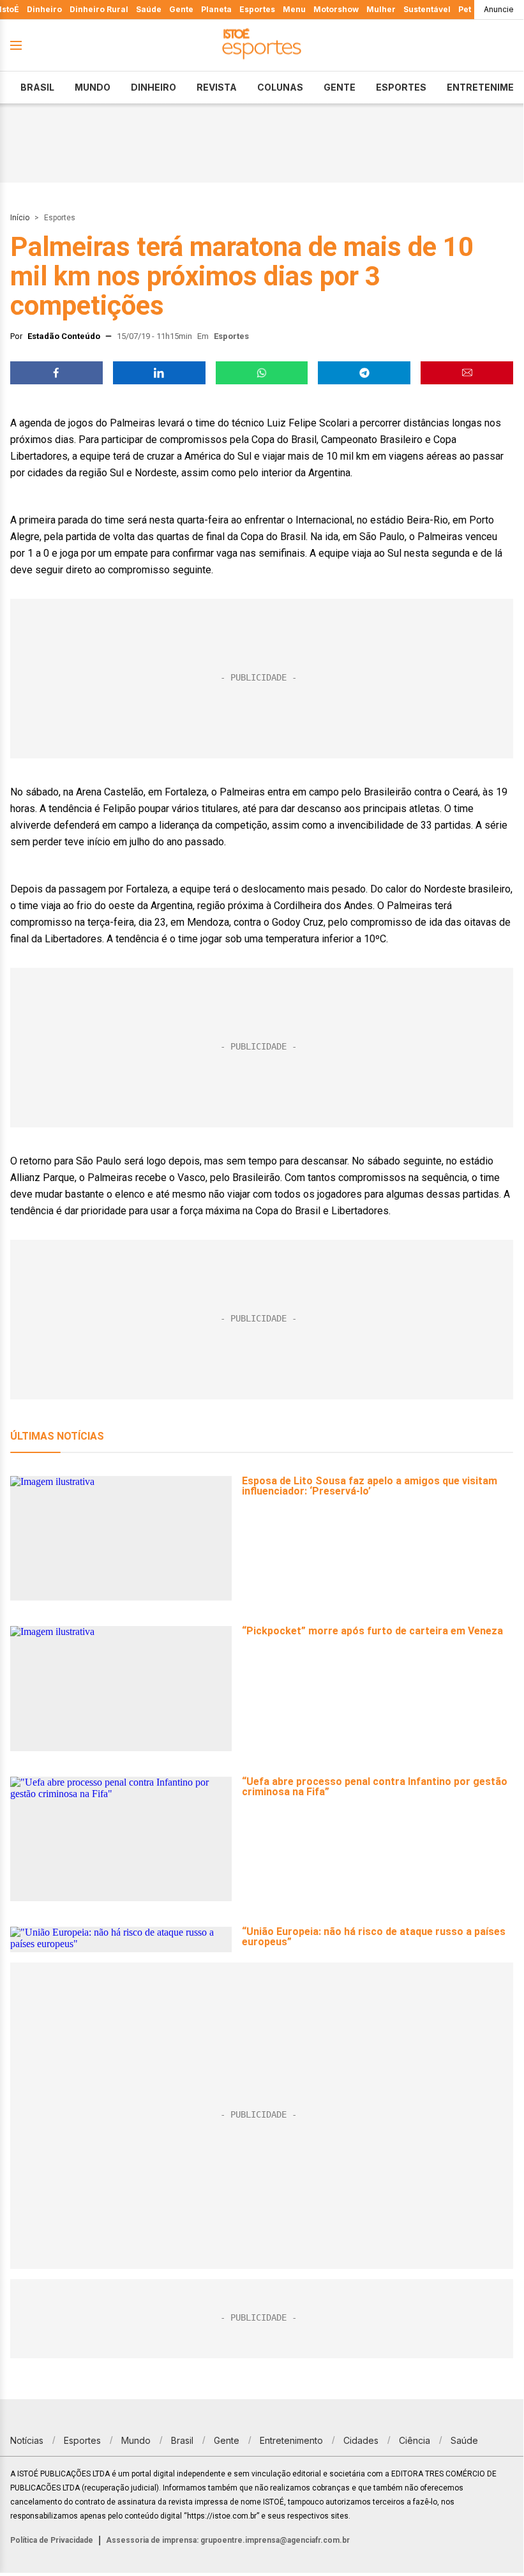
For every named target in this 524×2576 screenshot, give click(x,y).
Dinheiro (44, 9)
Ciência (415, 2440)
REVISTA (217, 87)
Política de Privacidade (52, 2540)
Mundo (93, 87)
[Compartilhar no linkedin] (159, 373)
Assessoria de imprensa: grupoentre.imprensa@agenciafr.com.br (228, 2540)
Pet (465, 9)
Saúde (149, 9)
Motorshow (336, 9)
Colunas (280, 87)
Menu (294, 9)
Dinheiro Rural (99, 9)
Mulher (381, 9)
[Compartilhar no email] (467, 373)
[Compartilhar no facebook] (56, 373)
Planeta (216, 9)
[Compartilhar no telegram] (364, 373)
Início (20, 218)
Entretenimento (291, 2440)
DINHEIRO (153, 87)
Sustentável (427, 9)
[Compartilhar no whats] (262, 373)
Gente (181, 9)
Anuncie (499, 9)
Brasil (37, 87)
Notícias (27, 2440)
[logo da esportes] (262, 46)
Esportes (257, 9)
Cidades (361, 2440)
